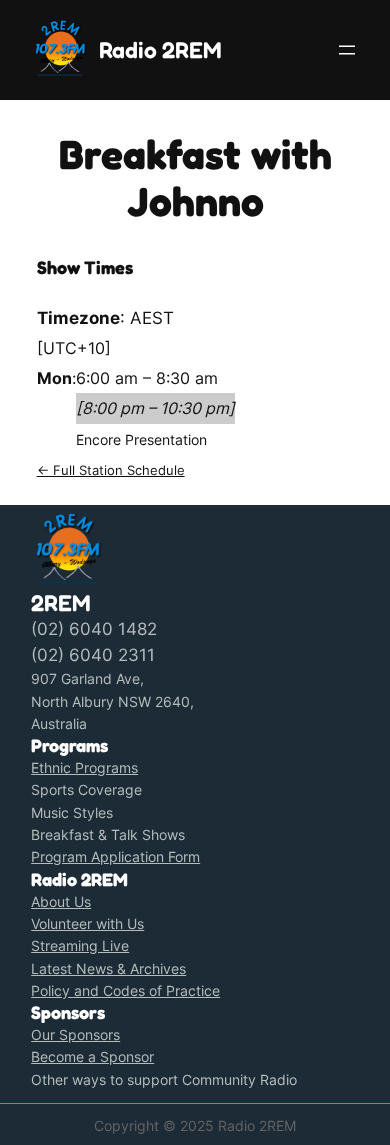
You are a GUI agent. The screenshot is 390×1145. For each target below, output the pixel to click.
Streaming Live (80, 945)
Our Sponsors (75, 1034)
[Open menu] (347, 50)
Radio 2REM (160, 49)
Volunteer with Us (87, 923)
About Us (61, 901)
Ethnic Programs (84, 767)
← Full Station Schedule (111, 470)
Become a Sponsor (92, 1056)
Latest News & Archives (108, 968)
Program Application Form (115, 856)
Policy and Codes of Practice (125, 990)
